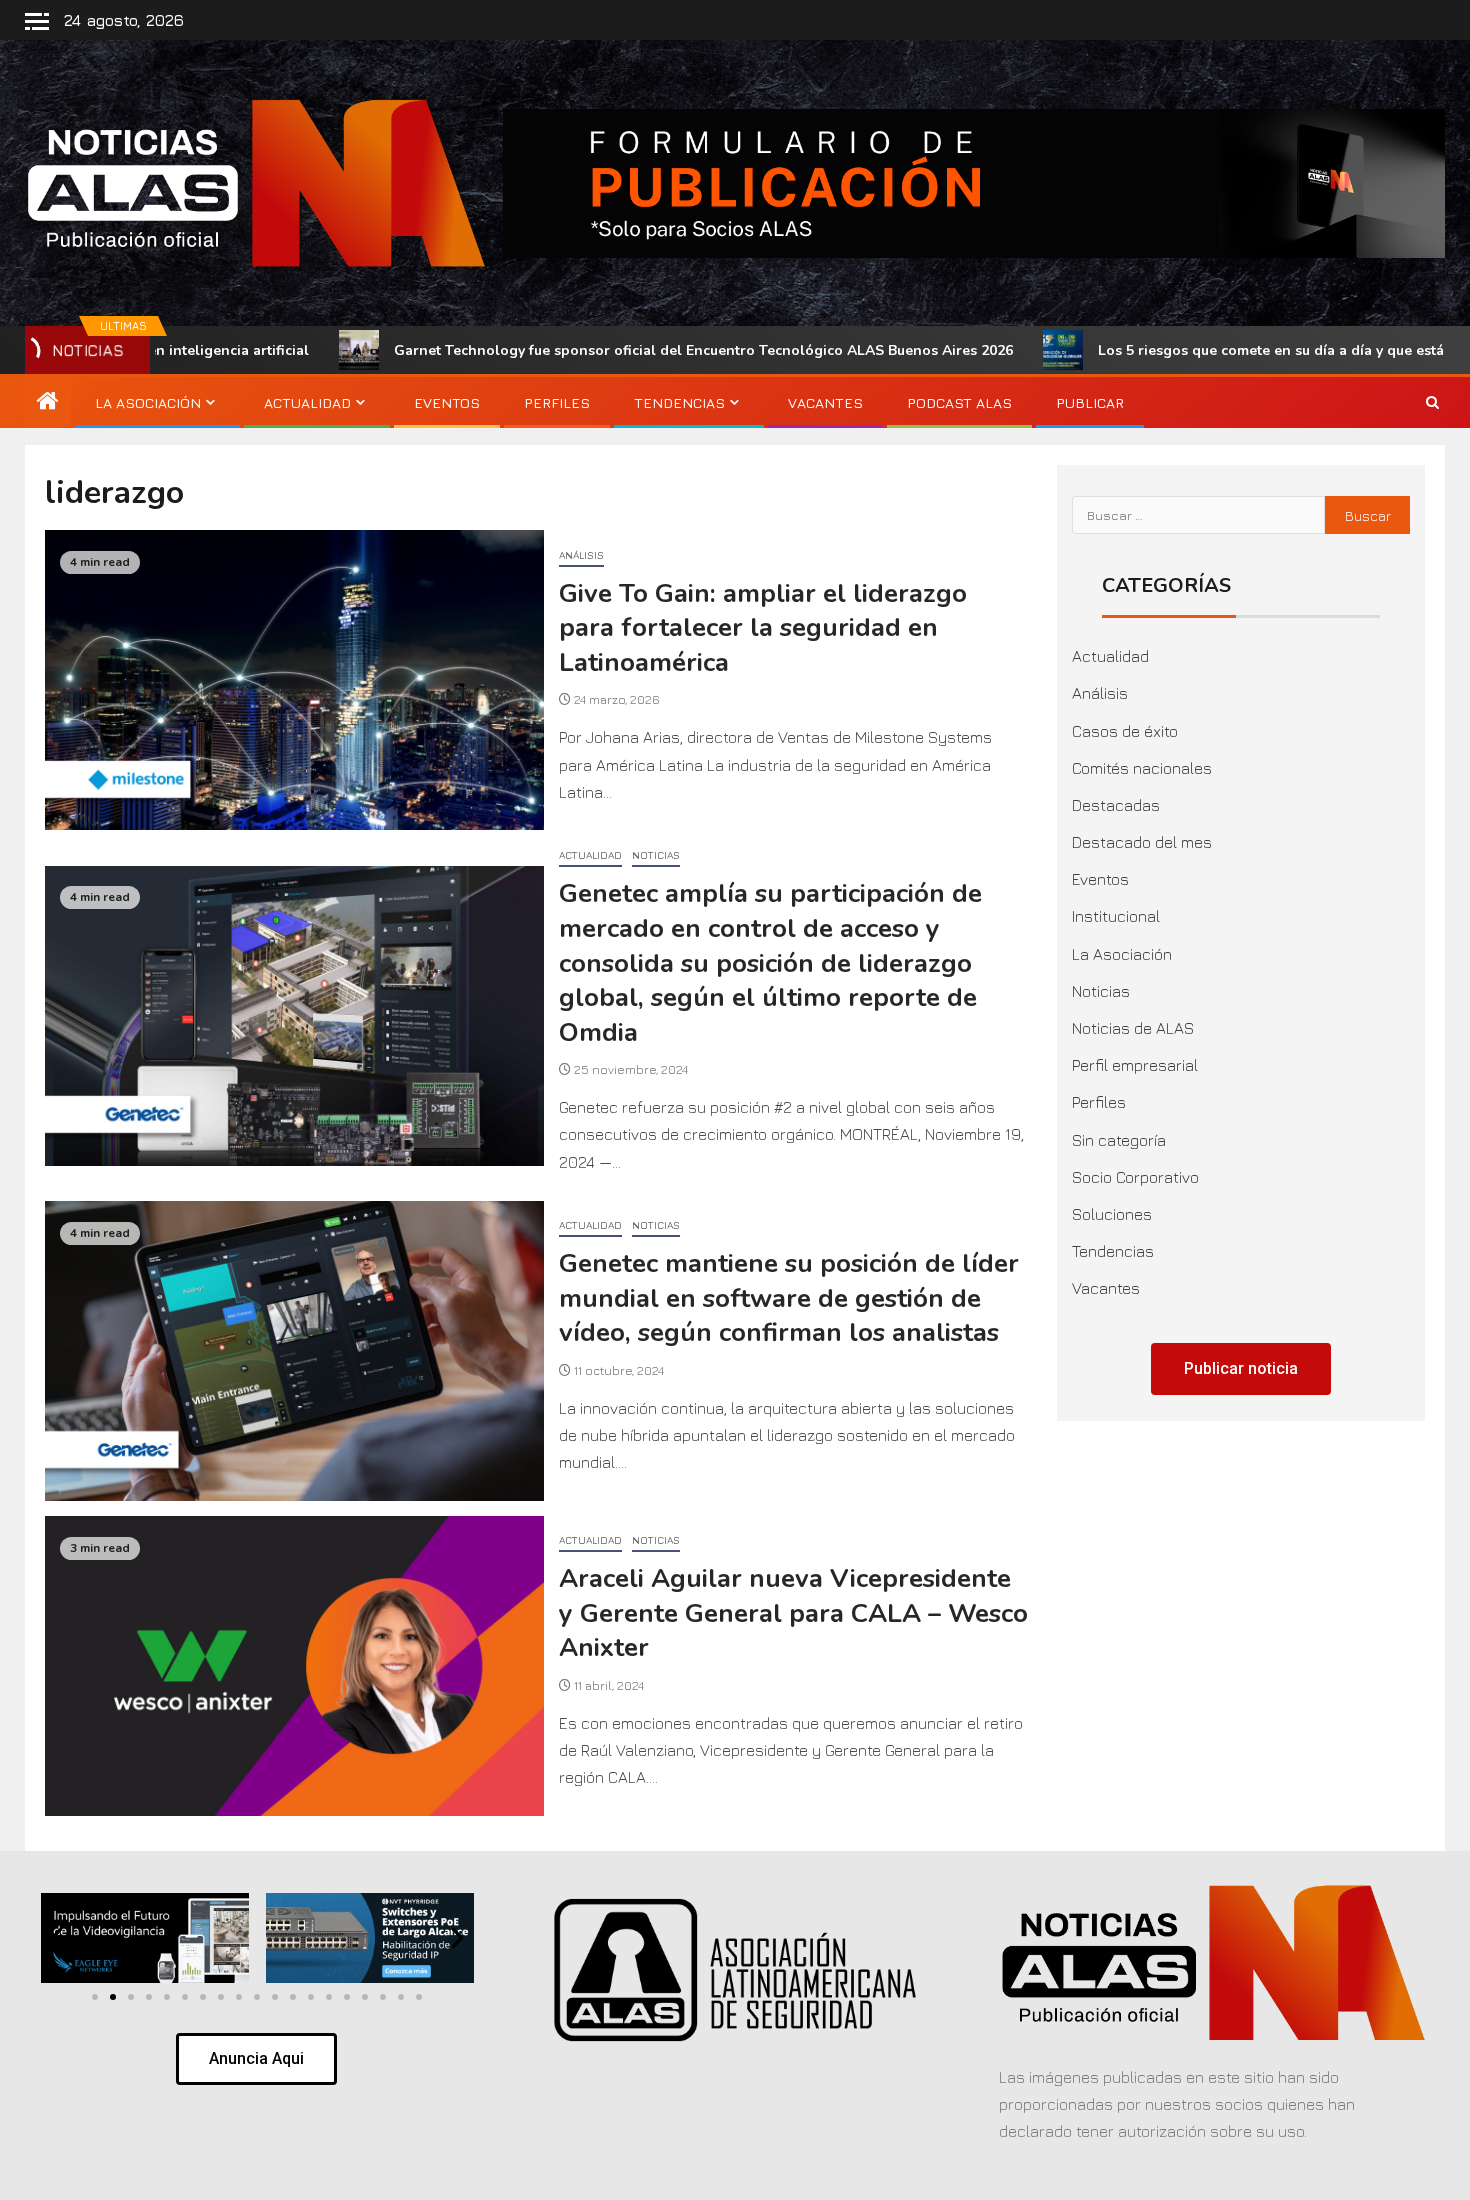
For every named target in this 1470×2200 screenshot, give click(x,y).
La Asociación (148, 402)
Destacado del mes (1142, 842)
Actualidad (307, 402)
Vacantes (825, 402)
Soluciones (1112, 1214)
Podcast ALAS (959, 402)
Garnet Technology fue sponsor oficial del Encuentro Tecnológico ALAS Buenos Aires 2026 (564, 350)
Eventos (447, 402)
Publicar (1090, 402)
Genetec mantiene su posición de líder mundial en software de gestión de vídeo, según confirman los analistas (789, 1298)
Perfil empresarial (1135, 1065)
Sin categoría (1119, 1140)
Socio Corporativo (1135, 1177)
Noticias (656, 855)
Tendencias (679, 402)
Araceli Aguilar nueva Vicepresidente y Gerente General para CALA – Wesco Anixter (793, 1613)
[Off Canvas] (37, 21)
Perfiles (557, 402)
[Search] (1432, 403)
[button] (56, 1938)
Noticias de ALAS (1133, 1028)
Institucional (1116, 916)
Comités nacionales (1142, 768)
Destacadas (1116, 805)
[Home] (48, 402)
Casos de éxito (1125, 731)
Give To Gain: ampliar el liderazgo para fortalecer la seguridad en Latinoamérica (763, 628)
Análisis (581, 555)
